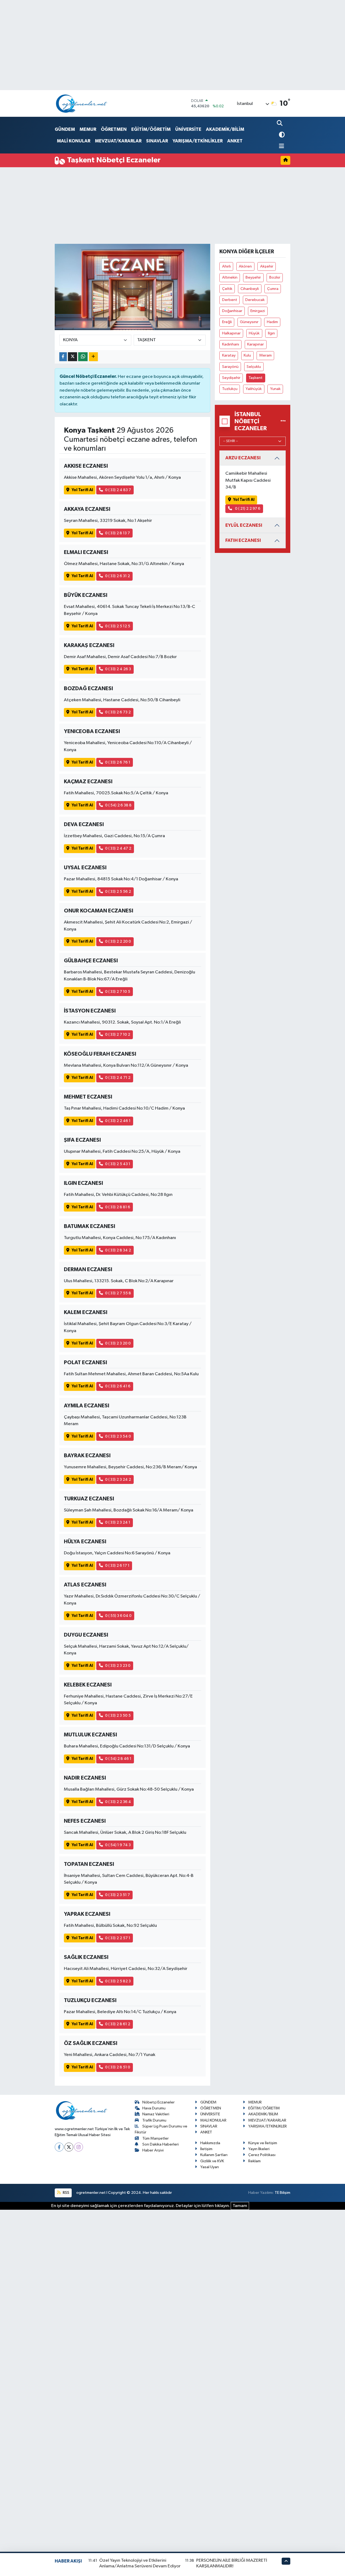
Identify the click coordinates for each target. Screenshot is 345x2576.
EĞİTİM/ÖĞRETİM (151, 129)
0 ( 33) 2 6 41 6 (118, 1386)
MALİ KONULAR (74, 141)
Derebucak (255, 300)
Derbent (230, 300)
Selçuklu (254, 367)
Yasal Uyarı (210, 2167)
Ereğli (227, 322)
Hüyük (254, 333)
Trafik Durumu (154, 2120)
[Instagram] (79, 2147)
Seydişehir (231, 378)
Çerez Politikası (262, 2155)
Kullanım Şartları (214, 2155)
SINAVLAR (157, 141)
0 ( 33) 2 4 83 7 (118, 490)
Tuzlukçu (230, 389)
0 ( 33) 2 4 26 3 (118, 669)
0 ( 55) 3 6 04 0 (118, 1616)
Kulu (247, 355)
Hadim (272, 322)
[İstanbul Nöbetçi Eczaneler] (283, 421)
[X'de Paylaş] (73, 357)
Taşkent (256, 378)
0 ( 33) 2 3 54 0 (118, 1436)
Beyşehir (253, 277)
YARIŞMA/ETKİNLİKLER (198, 141)
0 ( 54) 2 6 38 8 (118, 805)
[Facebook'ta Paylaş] (63, 357)
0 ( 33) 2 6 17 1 (117, 1566)
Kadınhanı (231, 344)
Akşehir (267, 266)
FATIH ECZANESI (243, 540)
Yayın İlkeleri (259, 2149)
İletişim (206, 2149)
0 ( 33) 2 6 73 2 (118, 712)
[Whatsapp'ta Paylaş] (83, 357)
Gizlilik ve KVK (212, 2161)
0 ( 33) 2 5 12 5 (118, 626)
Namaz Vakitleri (156, 2114)
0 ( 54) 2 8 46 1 (118, 1759)
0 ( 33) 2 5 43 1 (118, 1164)
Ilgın (271, 333)
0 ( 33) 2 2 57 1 (118, 1938)
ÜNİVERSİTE (188, 129)
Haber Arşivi (153, 2150)
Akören (245, 266)
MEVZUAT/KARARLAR (118, 141)
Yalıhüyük (254, 389)
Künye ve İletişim (263, 2143)
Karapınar (256, 344)
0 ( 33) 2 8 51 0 (118, 2067)
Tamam (240, 2206)
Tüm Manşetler (156, 2138)
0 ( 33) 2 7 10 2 (118, 1034)
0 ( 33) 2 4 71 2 (118, 1078)
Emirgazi (258, 311)
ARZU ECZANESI (243, 458)
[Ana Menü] (281, 147)
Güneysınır (249, 322)
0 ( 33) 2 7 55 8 (118, 1293)
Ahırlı (226, 266)
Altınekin (230, 277)
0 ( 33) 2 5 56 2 (118, 892)
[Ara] (280, 124)
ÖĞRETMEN (114, 129)
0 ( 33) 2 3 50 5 (118, 1715)
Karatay (229, 355)
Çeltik (227, 289)
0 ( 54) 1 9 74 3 (118, 1845)
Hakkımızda (210, 2143)
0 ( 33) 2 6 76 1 (118, 762)
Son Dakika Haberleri (161, 2144)
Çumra (273, 289)
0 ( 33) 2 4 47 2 (118, 848)
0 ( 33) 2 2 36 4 (118, 1802)
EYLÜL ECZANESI (244, 525)
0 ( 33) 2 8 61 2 (118, 2024)
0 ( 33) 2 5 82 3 (118, 1981)
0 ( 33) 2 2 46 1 (118, 1121)
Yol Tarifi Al (82, 490)
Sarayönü (230, 367)
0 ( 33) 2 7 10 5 (118, 992)
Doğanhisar (232, 311)
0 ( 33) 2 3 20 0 (118, 1343)
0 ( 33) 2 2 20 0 (118, 941)
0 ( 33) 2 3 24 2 (118, 1479)
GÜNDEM (65, 129)
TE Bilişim (282, 2193)
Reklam (254, 2161)
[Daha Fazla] (93, 357)
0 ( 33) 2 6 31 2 (118, 576)
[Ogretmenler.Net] (82, 103)
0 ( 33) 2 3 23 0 (118, 1666)
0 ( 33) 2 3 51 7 (118, 1895)
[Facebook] (59, 2147)
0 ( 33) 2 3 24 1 (118, 1522)
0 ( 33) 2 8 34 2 (118, 1250)
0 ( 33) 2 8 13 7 (118, 533)
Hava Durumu (154, 2108)
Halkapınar (231, 333)
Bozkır (275, 277)
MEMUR (88, 129)
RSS (66, 2193)
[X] (69, 2147)
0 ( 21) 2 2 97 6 (247, 509)
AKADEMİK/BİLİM (225, 129)
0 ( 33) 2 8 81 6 (118, 1207)
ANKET (235, 141)
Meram (265, 355)
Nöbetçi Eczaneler (158, 2102)
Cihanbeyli (250, 289)
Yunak (275, 389)
